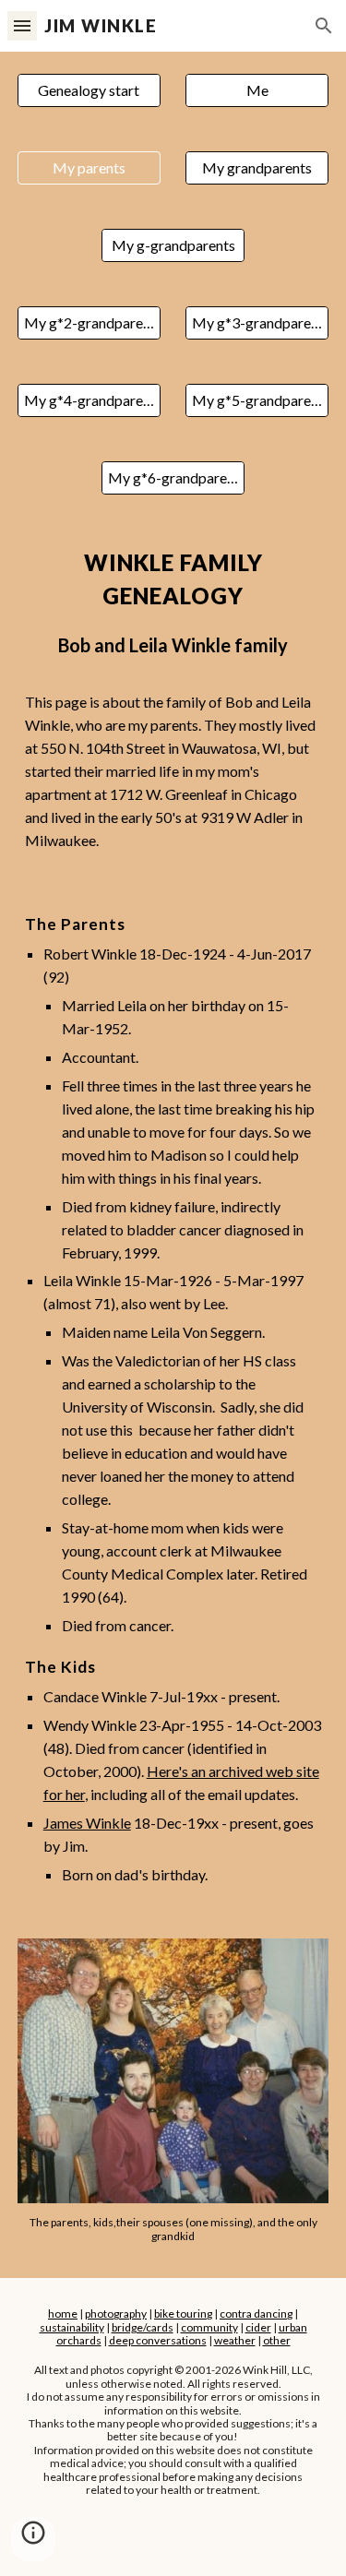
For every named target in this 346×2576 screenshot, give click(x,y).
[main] (173, 699)
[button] (22, 25)
